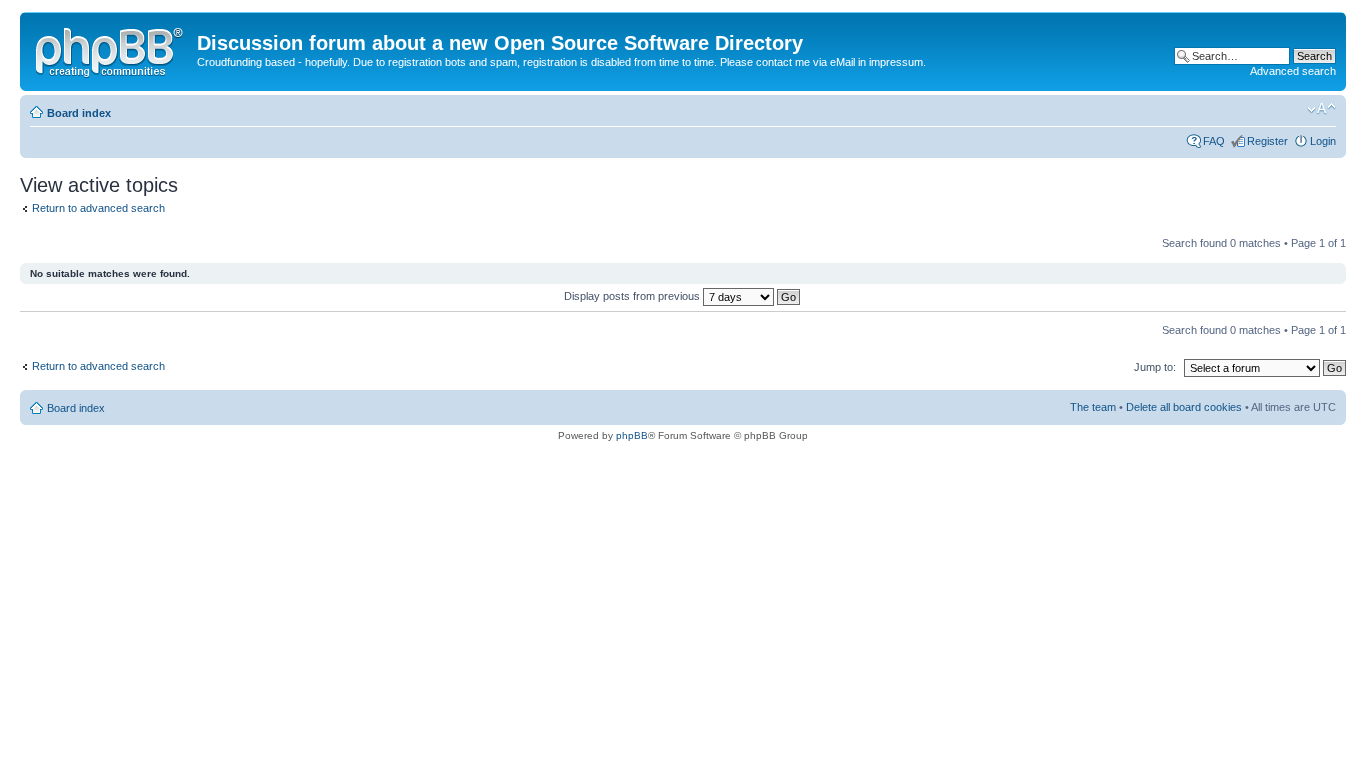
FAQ (1214, 141)
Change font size (1321, 109)
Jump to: (1155, 367)
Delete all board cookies (1184, 407)
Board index (79, 113)
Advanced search (1293, 71)
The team (1093, 407)
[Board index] (111, 49)
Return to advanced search (98, 208)
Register (1267, 141)
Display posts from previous (633, 296)
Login (1323, 141)
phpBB (632, 435)
